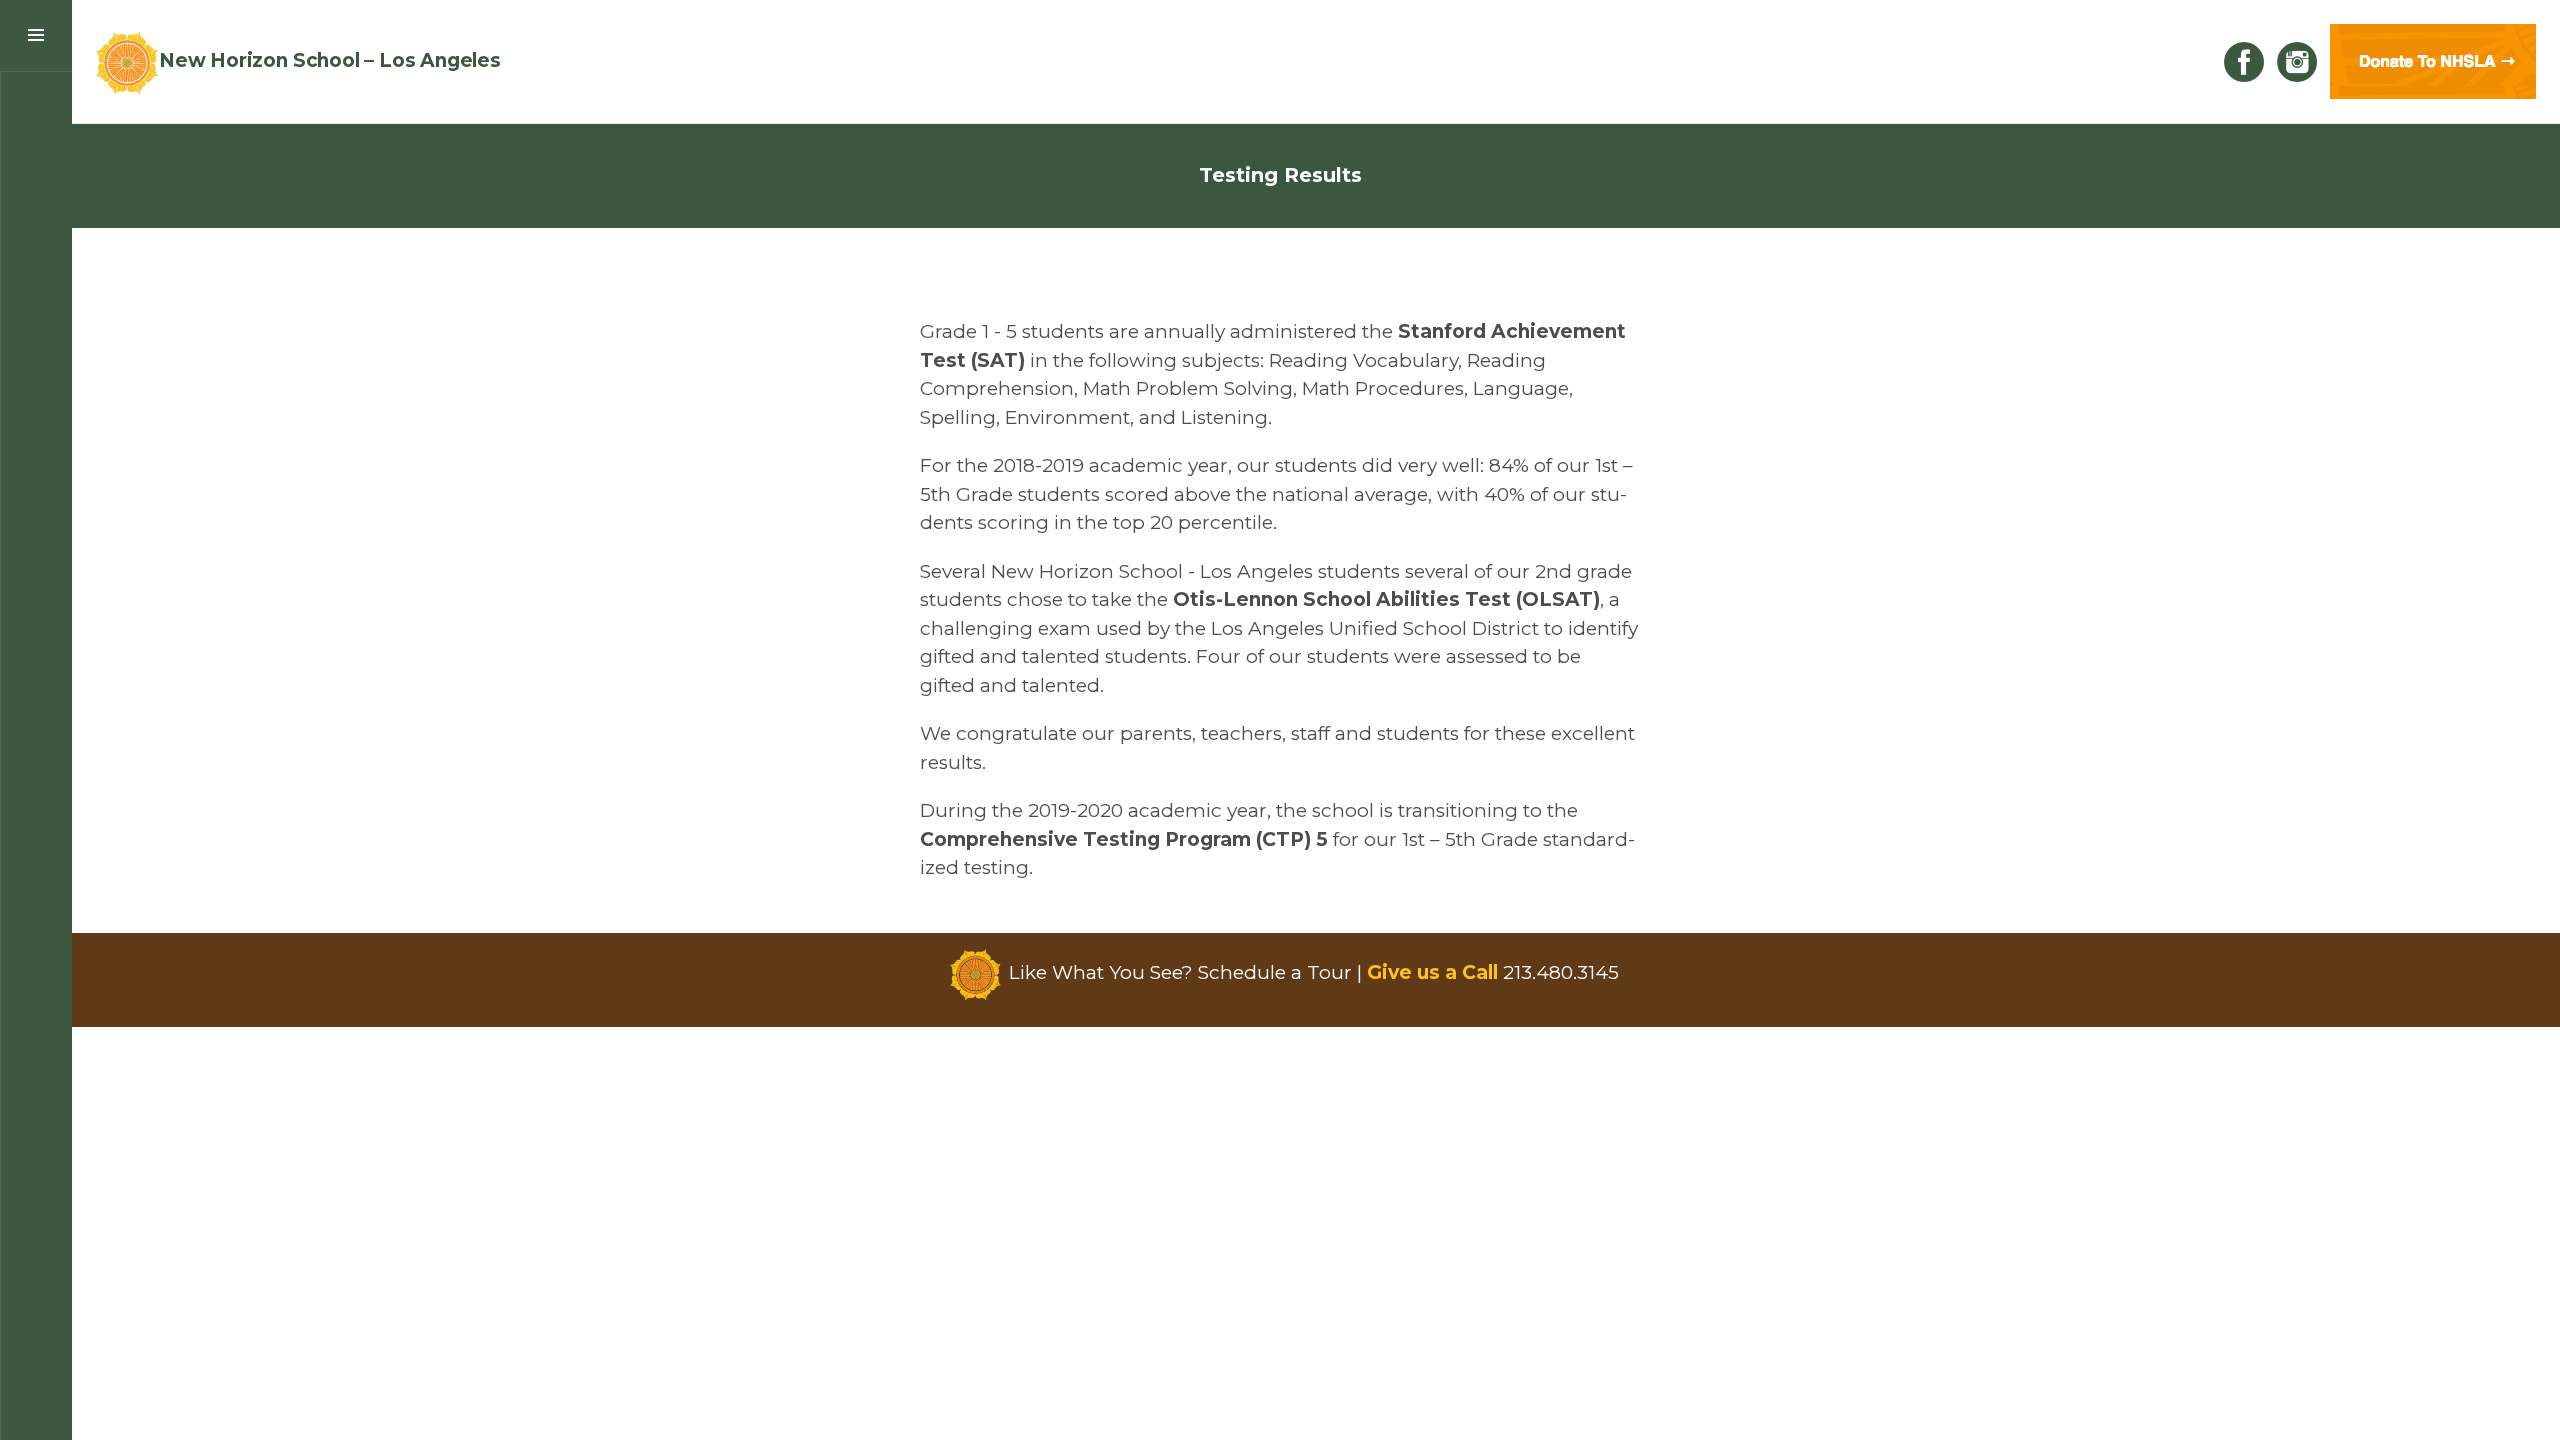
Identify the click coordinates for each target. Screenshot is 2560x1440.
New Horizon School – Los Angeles (330, 60)
